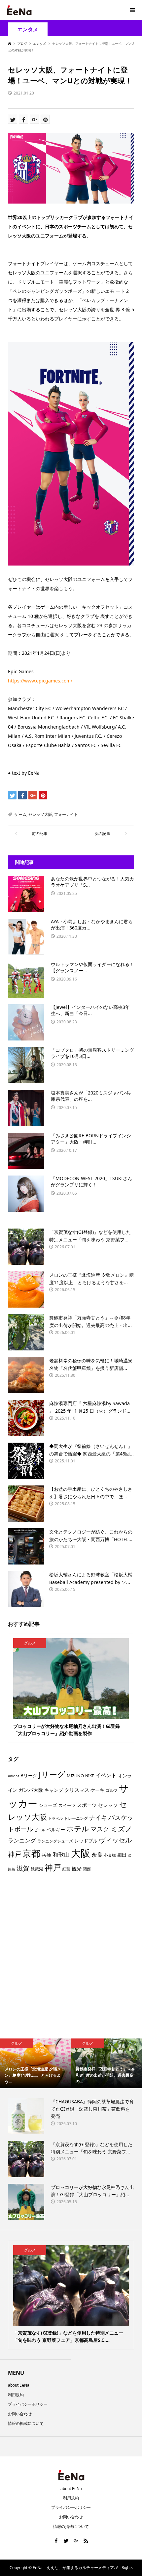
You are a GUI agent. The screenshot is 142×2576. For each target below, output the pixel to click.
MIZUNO (75, 1776)
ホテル (78, 1828)
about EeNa (19, 2385)
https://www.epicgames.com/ (40, 681)
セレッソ (108, 1805)
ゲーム (20, 814)
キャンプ (54, 1790)
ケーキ (97, 1790)
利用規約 (16, 2395)
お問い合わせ (20, 2414)
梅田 (122, 1855)
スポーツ (87, 1805)
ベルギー (56, 1829)
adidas (14, 1776)
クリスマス (77, 1790)
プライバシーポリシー (28, 2404)
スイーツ (67, 1805)
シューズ (48, 1805)
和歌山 (61, 1855)
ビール (40, 1830)
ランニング (22, 1840)
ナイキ (98, 1817)
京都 (31, 1853)
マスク (100, 1829)
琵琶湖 (37, 1869)
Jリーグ (52, 1774)
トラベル (55, 1818)
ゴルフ (112, 1790)
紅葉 (66, 1869)
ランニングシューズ (55, 1841)
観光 (77, 1869)
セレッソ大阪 (40, 814)
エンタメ (28, 29)
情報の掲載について (26, 2423)
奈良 (97, 1855)
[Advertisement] (71, 1958)
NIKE (90, 1776)
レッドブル (86, 1841)
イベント (106, 1775)
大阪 (81, 1853)
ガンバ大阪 (31, 1790)
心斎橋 (110, 1855)
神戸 (53, 1867)
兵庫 (47, 1855)
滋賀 (23, 1868)
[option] (35, 2063)
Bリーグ (29, 1775)
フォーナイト (66, 814)
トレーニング (76, 1818)
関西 (87, 1869)
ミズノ (122, 1829)
